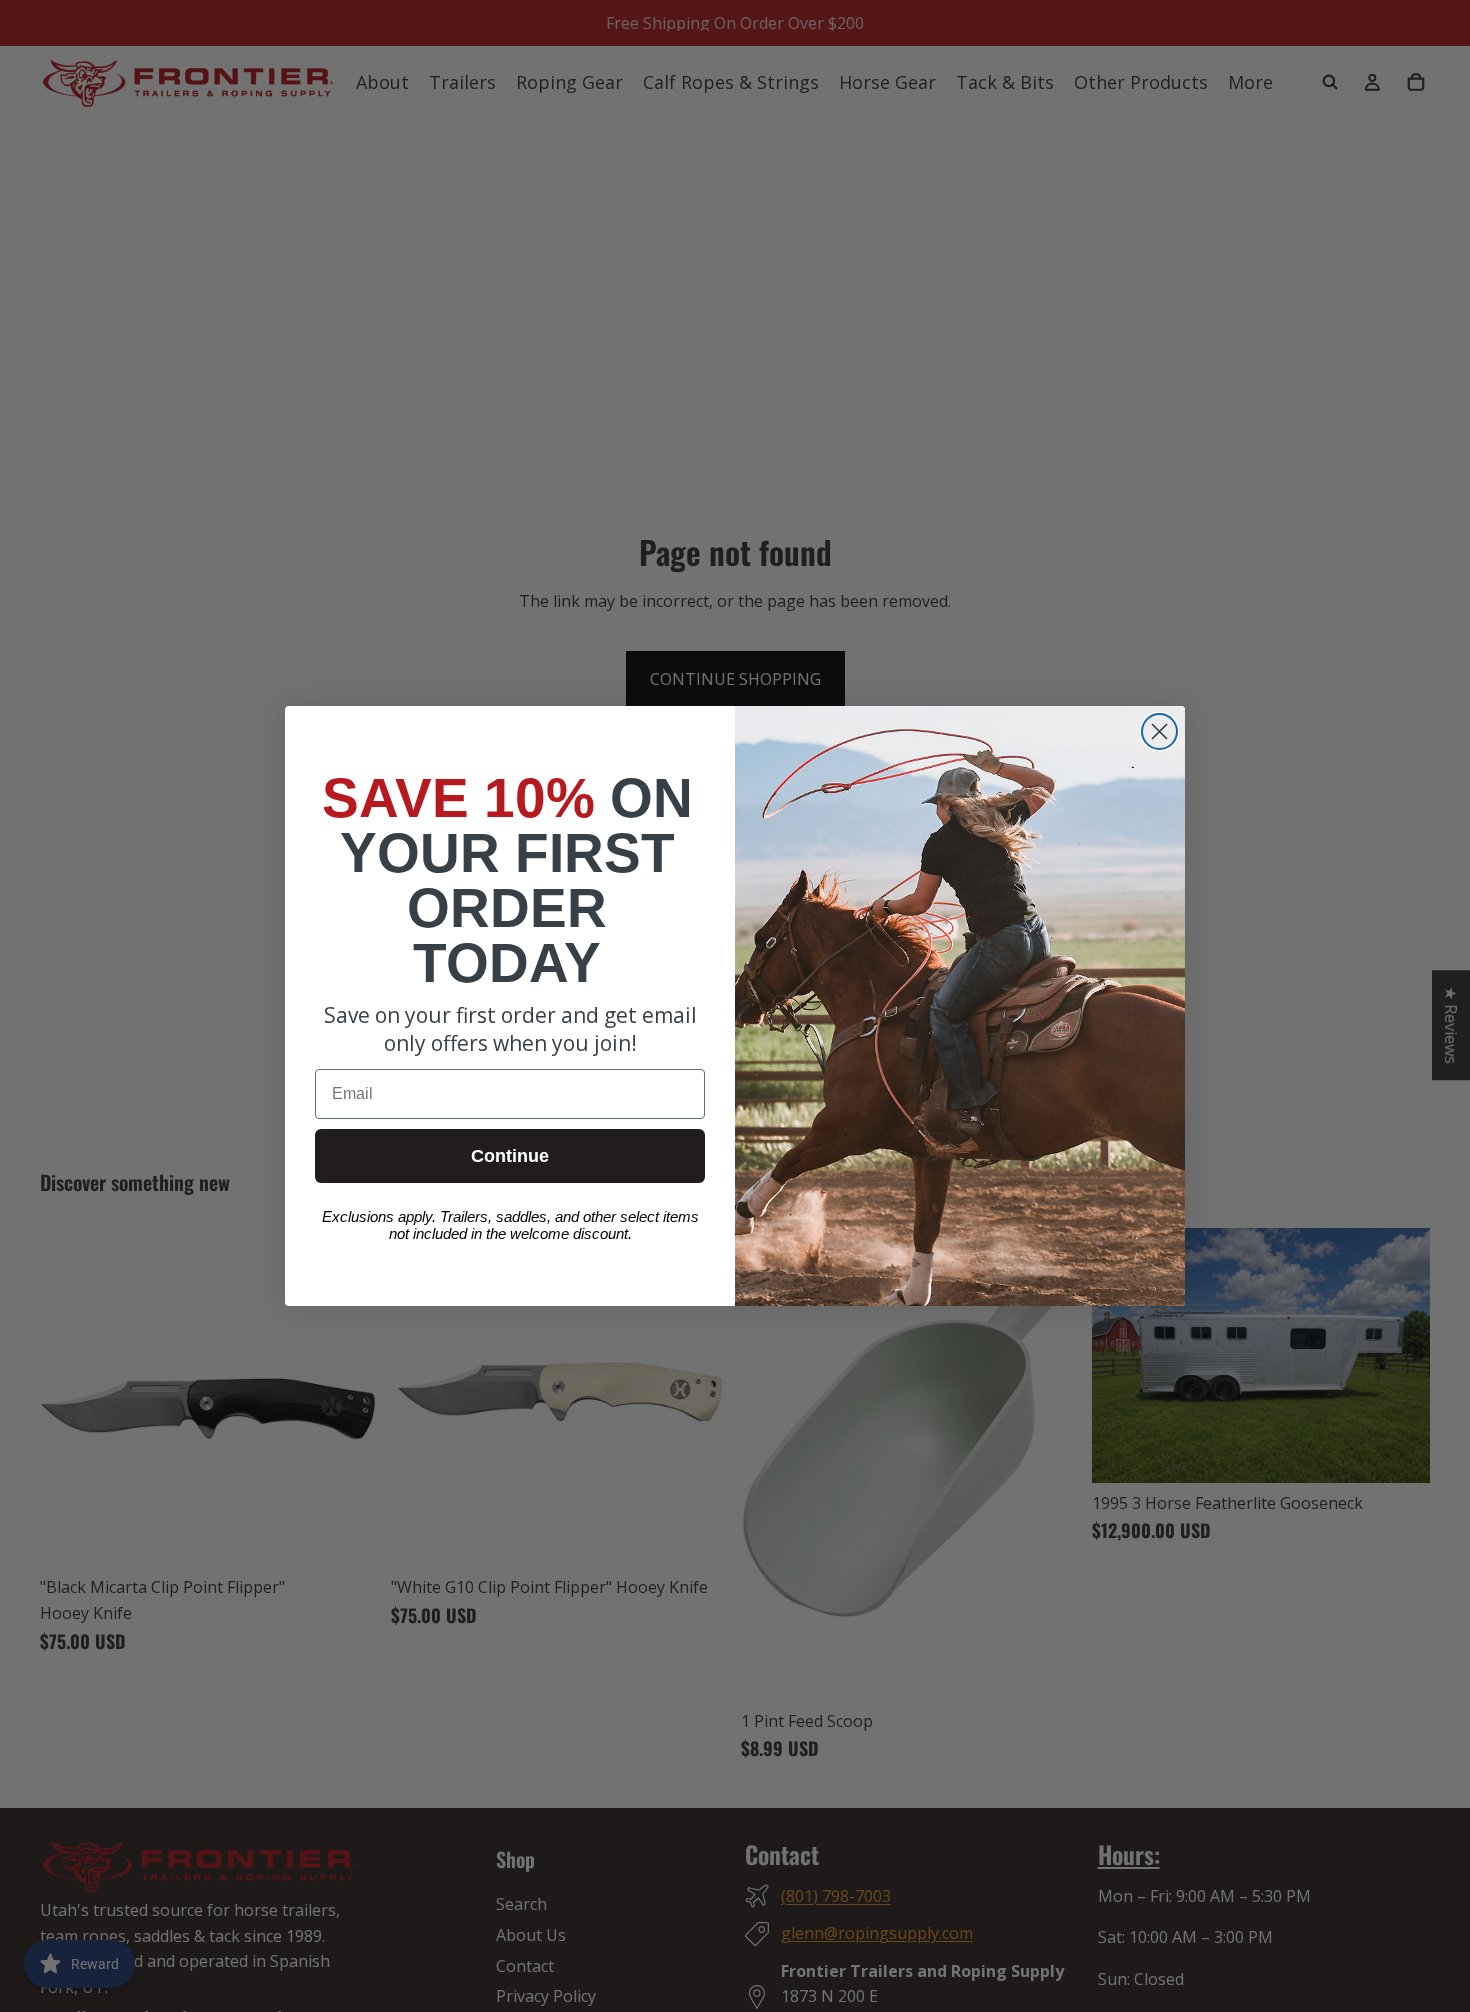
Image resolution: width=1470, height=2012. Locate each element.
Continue (510, 1156)
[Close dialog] (1159, 731)
